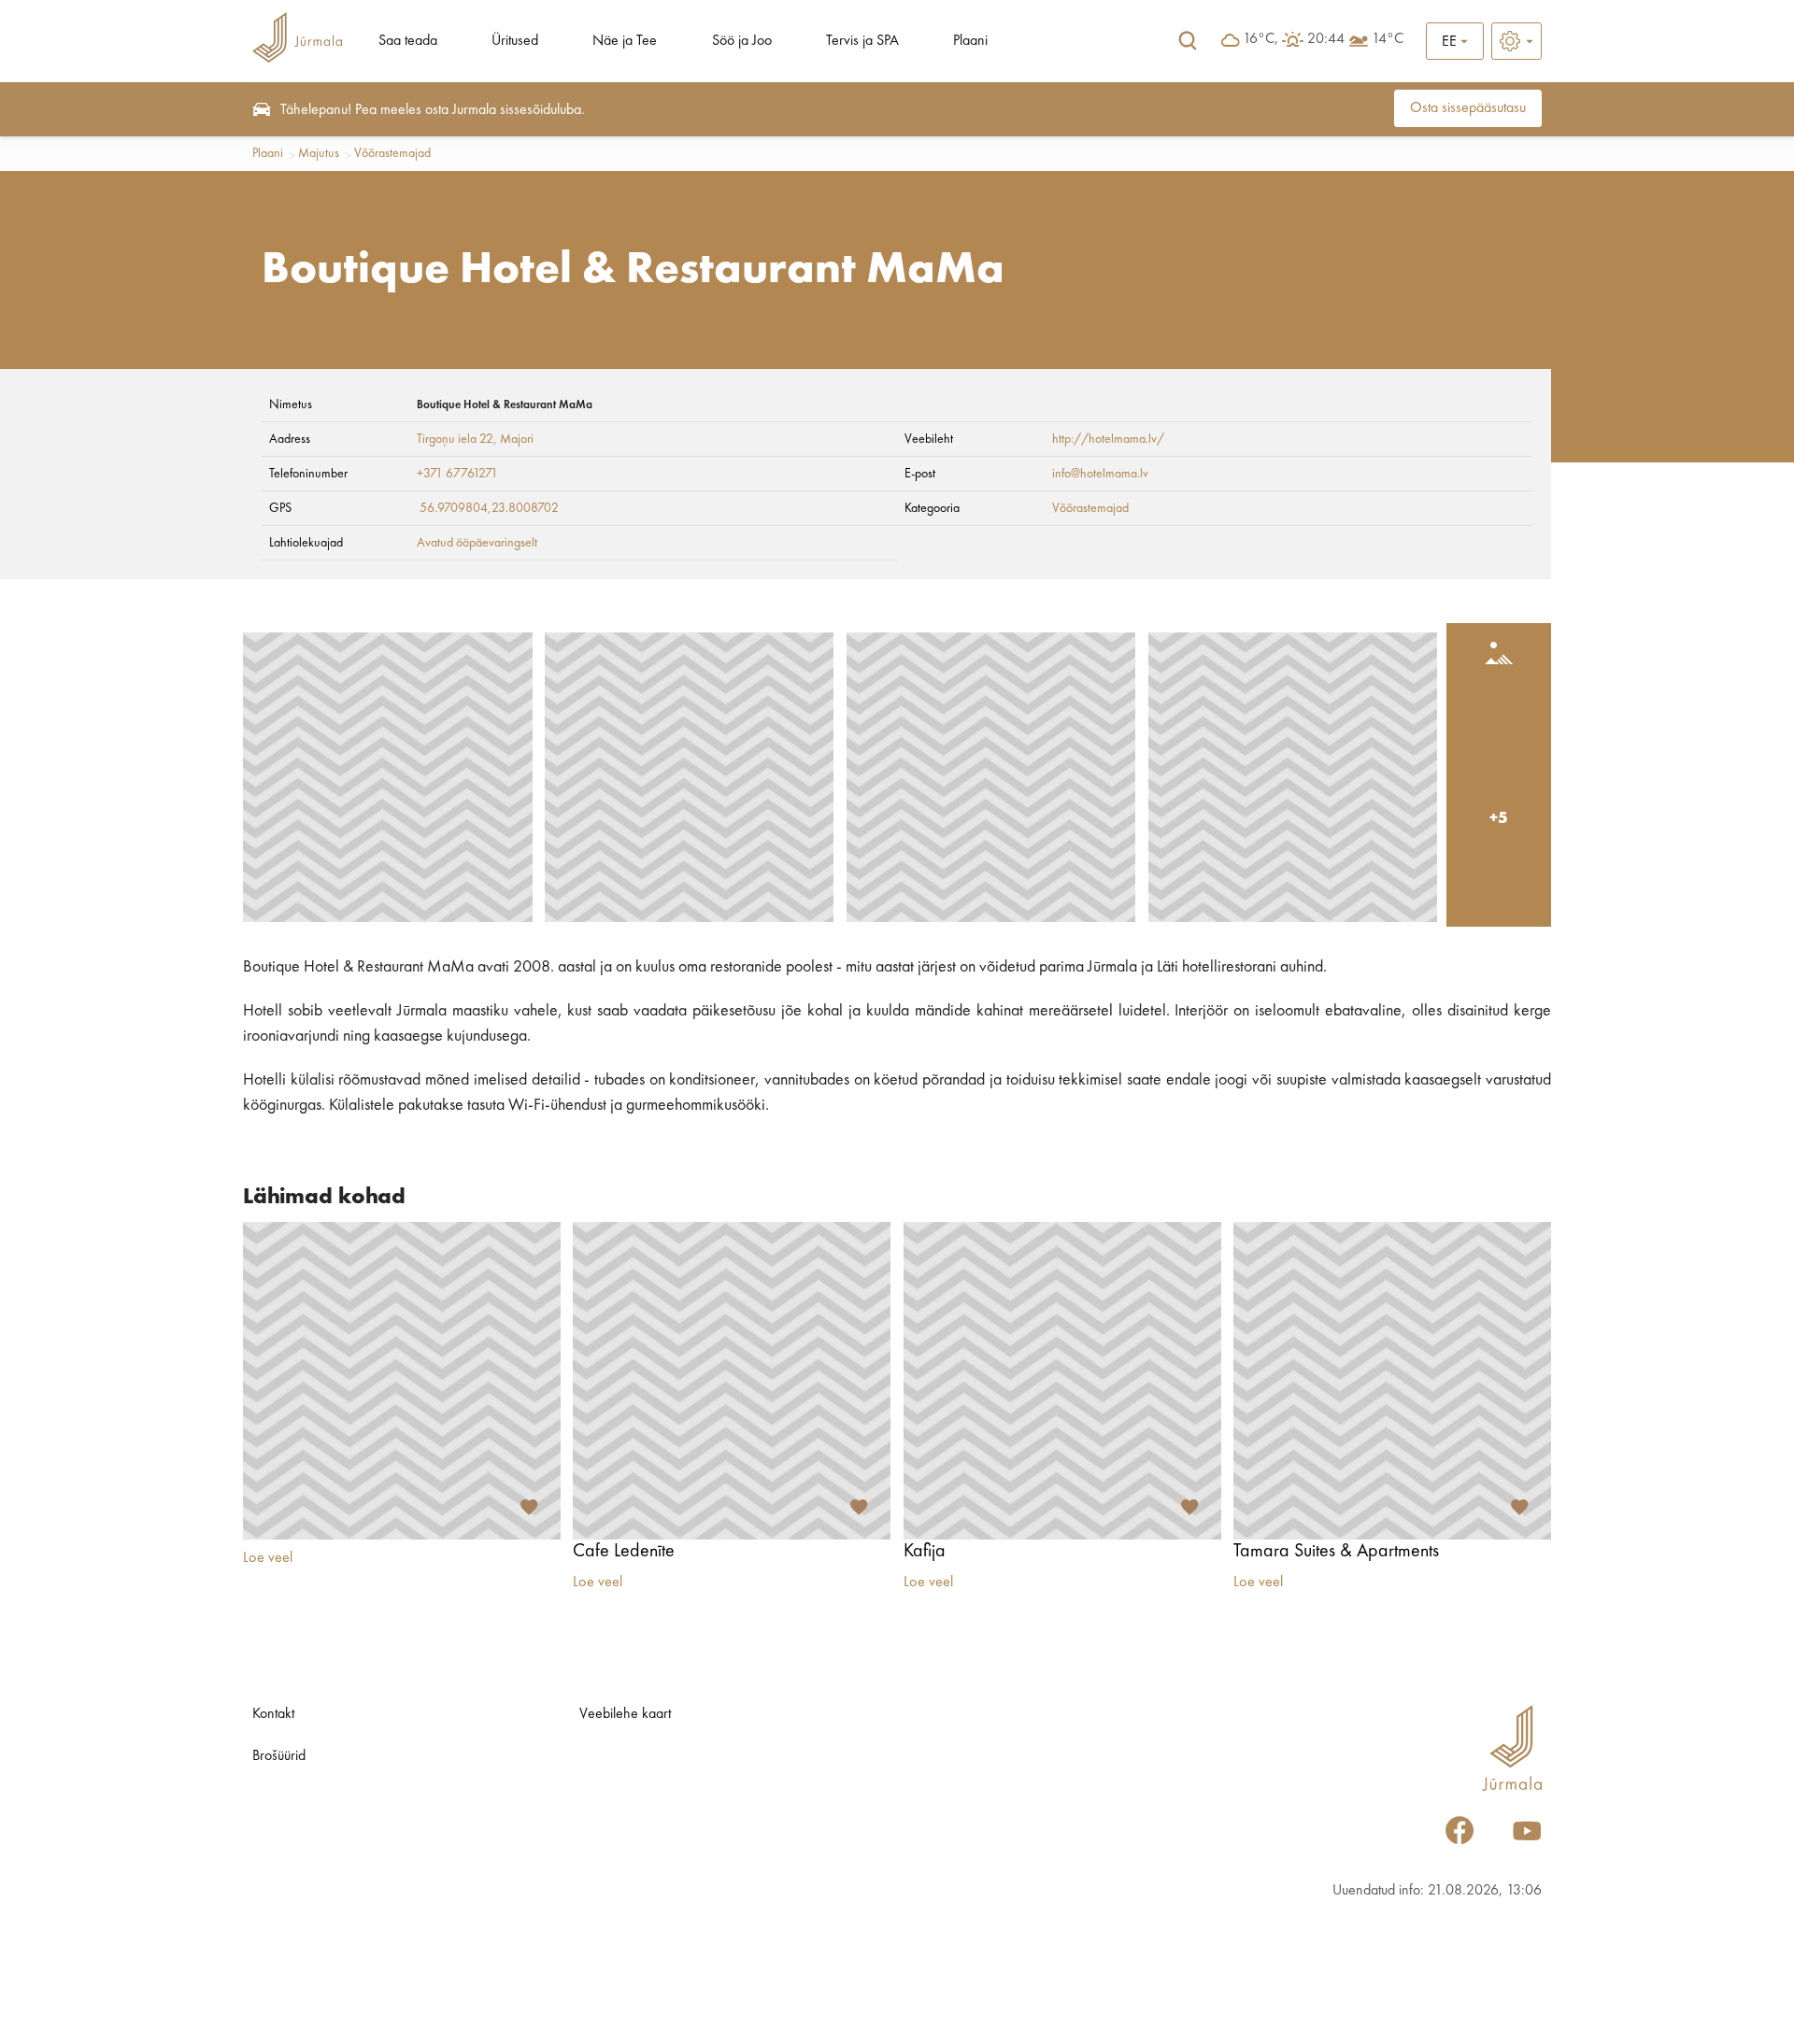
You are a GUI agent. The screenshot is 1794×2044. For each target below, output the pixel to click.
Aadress (290, 439)
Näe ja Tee (625, 41)
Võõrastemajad (392, 153)
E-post (920, 474)
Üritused (515, 41)
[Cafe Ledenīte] (732, 1381)
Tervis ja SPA (862, 41)
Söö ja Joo (742, 41)
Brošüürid (279, 1756)
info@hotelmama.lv (1100, 474)
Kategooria (932, 508)
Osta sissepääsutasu (1468, 108)
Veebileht (929, 439)
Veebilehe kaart (625, 1714)
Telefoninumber (308, 474)
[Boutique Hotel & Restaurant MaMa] (388, 777)
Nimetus (291, 405)
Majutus (319, 153)
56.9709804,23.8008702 (489, 508)
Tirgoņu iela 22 (455, 439)
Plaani (970, 41)
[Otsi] (1188, 41)
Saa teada (408, 41)
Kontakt (273, 1714)
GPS (280, 508)
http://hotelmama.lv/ (1108, 439)
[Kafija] (1062, 1381)
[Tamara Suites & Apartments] (1392, 1381)
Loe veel (268, 1558)
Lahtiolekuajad (306, 543)
